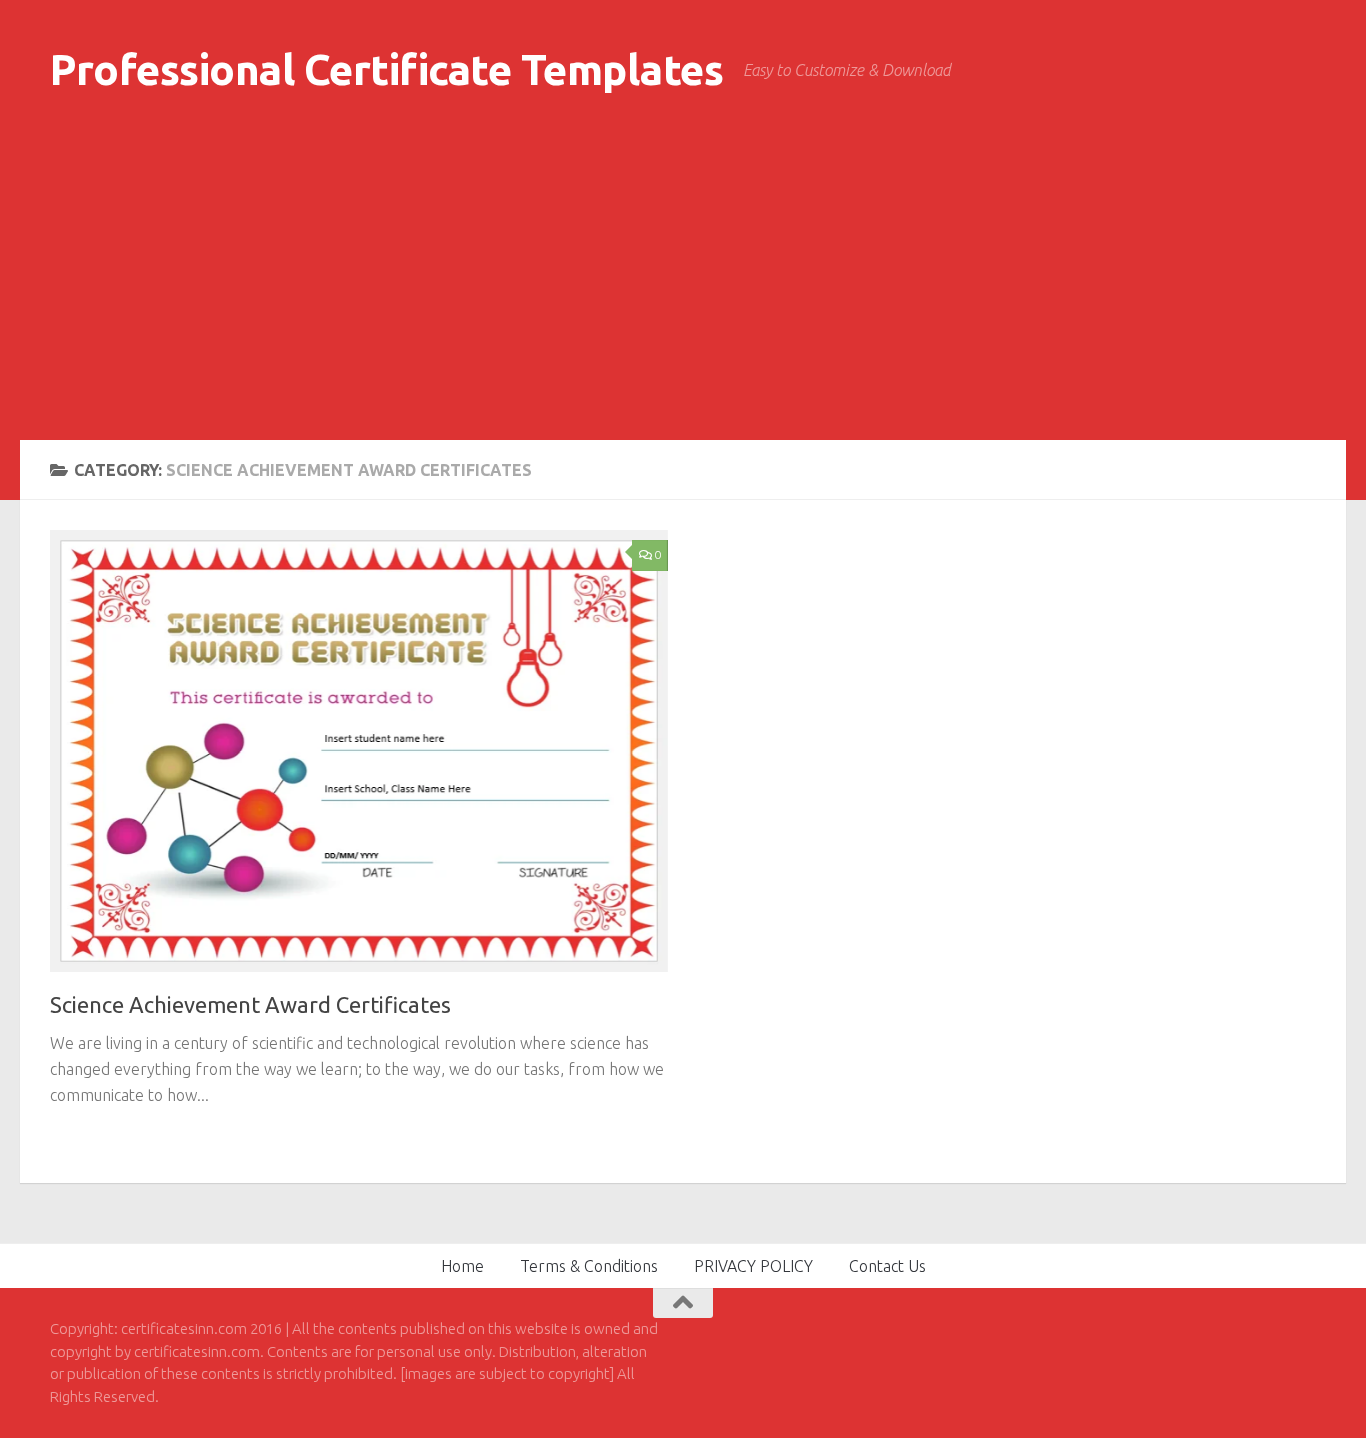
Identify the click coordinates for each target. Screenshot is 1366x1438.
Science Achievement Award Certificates (250, 1004)
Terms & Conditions (589, 1266)
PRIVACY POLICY (753, 1266)
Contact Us (887, 1266)
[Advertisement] (683, 290)
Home (462, 1266)
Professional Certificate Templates (386, 69)
